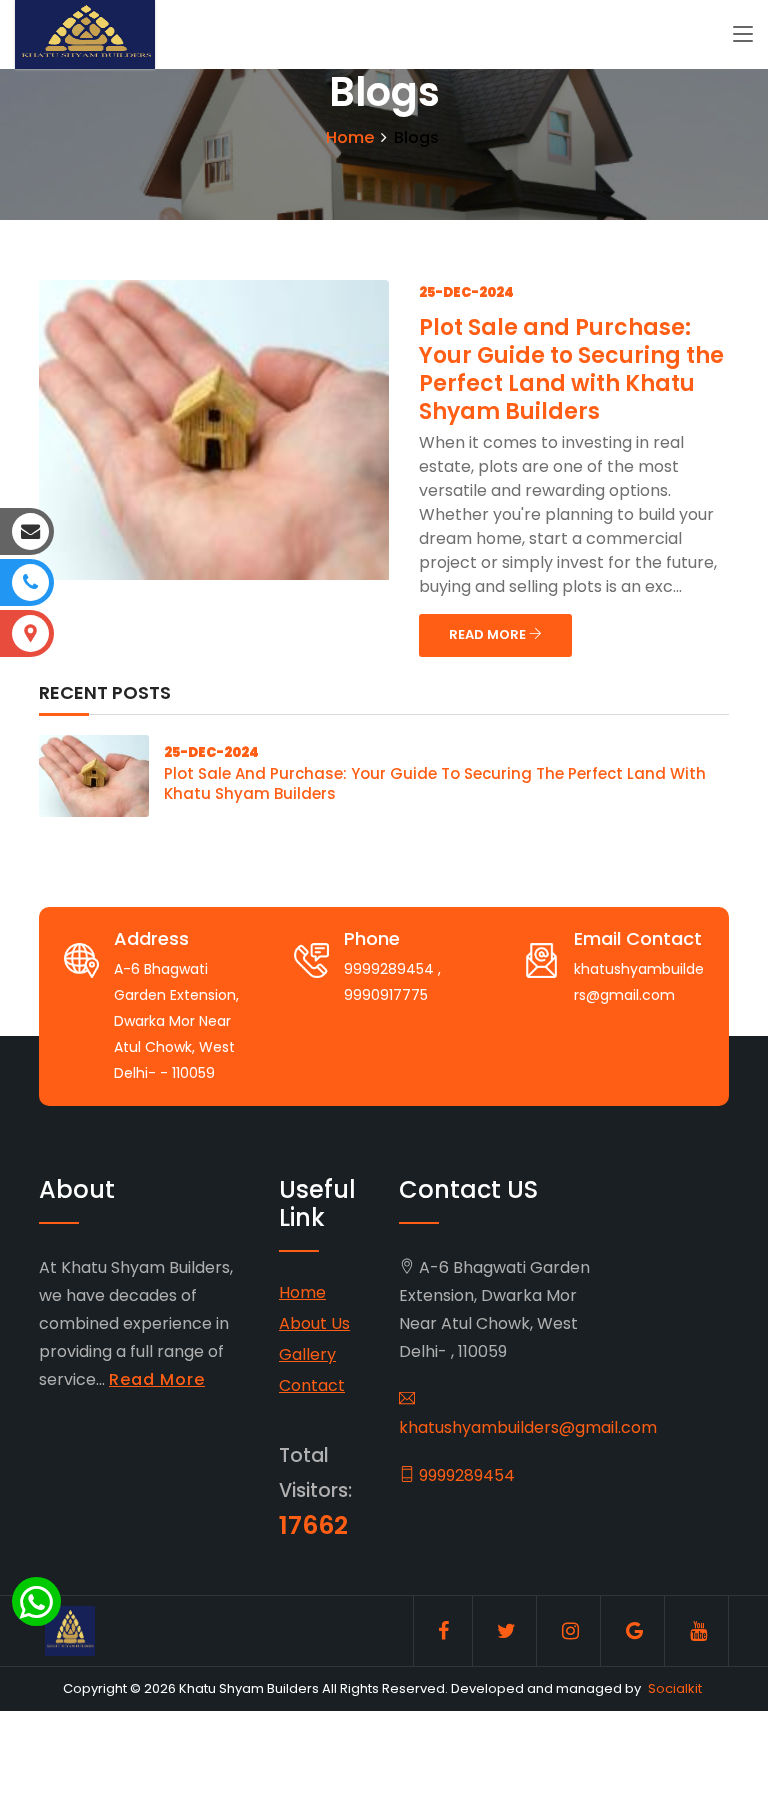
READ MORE (489, 634)
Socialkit (675, 1688)
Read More (157, 1379)
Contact (312, 1385)
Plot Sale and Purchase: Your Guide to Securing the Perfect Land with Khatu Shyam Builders (571, 369)
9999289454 (465, 1475)
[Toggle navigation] (743, 35)
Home (350, 137)
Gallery (307, 1354)
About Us (314, 1323)
